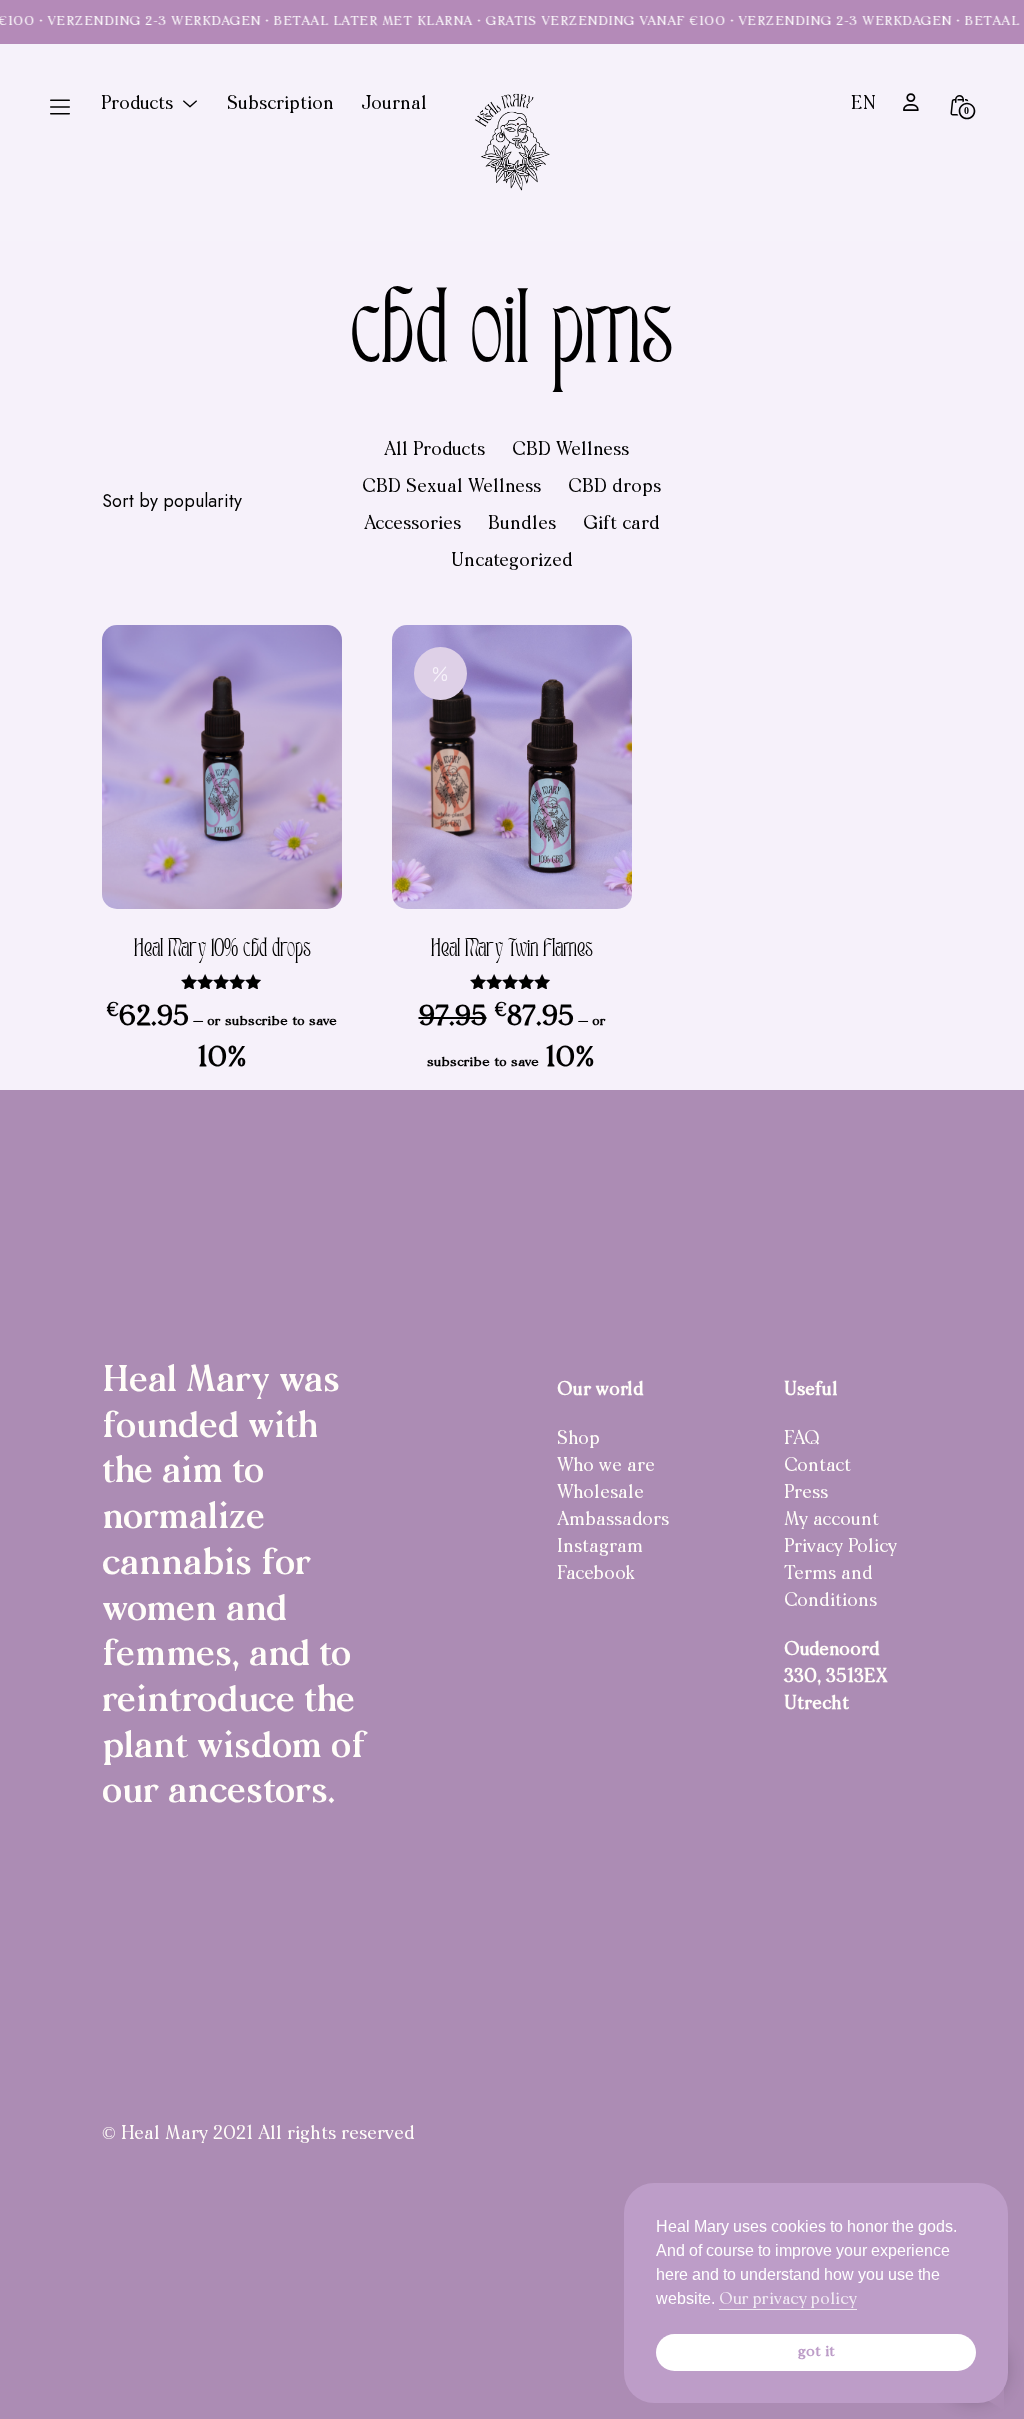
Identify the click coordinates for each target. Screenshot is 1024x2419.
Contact (817, 1467)
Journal (394, 105)
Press (806, 1494)
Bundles (522, 525)
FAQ (802, 1440)
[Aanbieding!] (512, 767)
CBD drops (614, 488)
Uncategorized (512, 562)
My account (831, 1521)
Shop (578, 1440)
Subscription (280, 105)
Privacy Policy (840, 1548)
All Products (434, 451)
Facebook (596, 1575)
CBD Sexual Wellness (451, 488)
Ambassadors (613, 1521)
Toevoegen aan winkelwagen (291, 858)
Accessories (412, 525)
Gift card (621, 525)
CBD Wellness (570, 451)
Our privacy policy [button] (788, 2300)
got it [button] (816, 2352)
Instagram (600, 1548)
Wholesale (600, 1494)
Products (137, 105)
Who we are (606, 1467)
